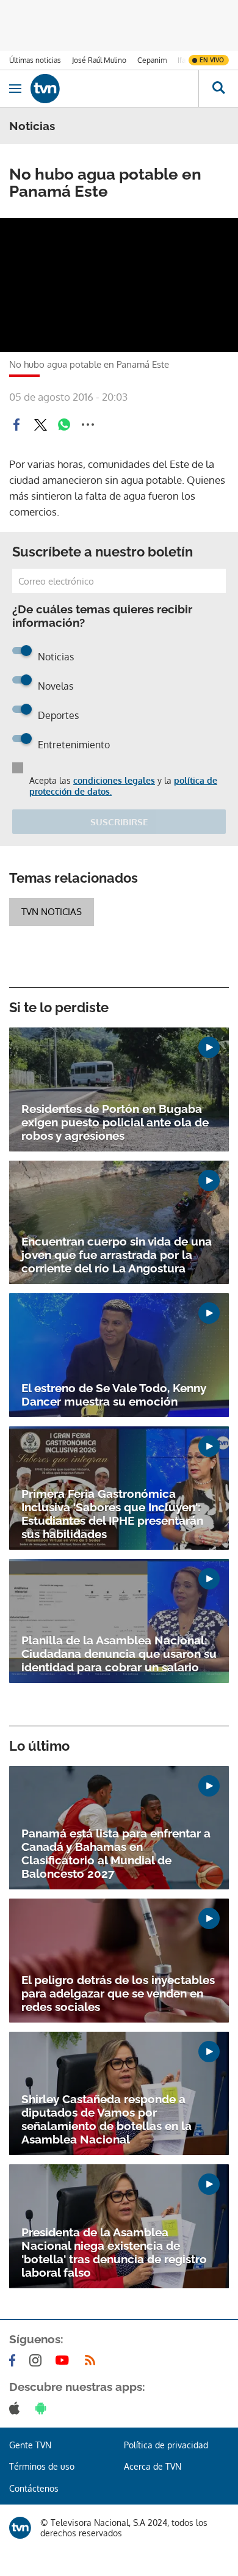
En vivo (212, 60)
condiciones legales (114, 780)
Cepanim (152, 60)
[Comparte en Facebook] (16, 425)
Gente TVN (30, 2445)
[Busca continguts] (218, 89)
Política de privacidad (166, 2445)
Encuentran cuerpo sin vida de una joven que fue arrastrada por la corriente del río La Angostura (117, 1255)
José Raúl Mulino (99, 60)
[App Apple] (17, 2408)
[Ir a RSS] (93, 2360)
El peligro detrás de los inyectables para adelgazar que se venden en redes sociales (118, 1993)
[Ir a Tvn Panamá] (114, 89)
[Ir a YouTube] (65, 2360)
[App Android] (43, 2408)
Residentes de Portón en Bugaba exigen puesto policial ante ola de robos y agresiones (115, 1122)
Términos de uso (42, 2466)
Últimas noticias (35, 60)
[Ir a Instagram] (38, 2360)
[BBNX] (20, 2528)
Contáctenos (34, 2488)
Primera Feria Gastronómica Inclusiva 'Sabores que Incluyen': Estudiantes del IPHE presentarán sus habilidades (112, 1514)
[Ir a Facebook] (15, 2360)
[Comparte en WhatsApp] (64, 425)
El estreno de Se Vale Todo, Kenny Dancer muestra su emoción (114, 1395)
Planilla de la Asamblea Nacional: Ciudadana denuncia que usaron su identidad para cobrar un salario (119, 1654)
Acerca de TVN (153, 2466)
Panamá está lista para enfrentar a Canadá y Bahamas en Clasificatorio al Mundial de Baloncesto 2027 (116, 1853)
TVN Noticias (52, 912)
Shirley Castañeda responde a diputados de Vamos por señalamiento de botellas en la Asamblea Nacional (106, 2119)
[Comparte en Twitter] (40, 425)
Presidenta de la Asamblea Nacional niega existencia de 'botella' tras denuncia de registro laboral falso (114, 2252)
